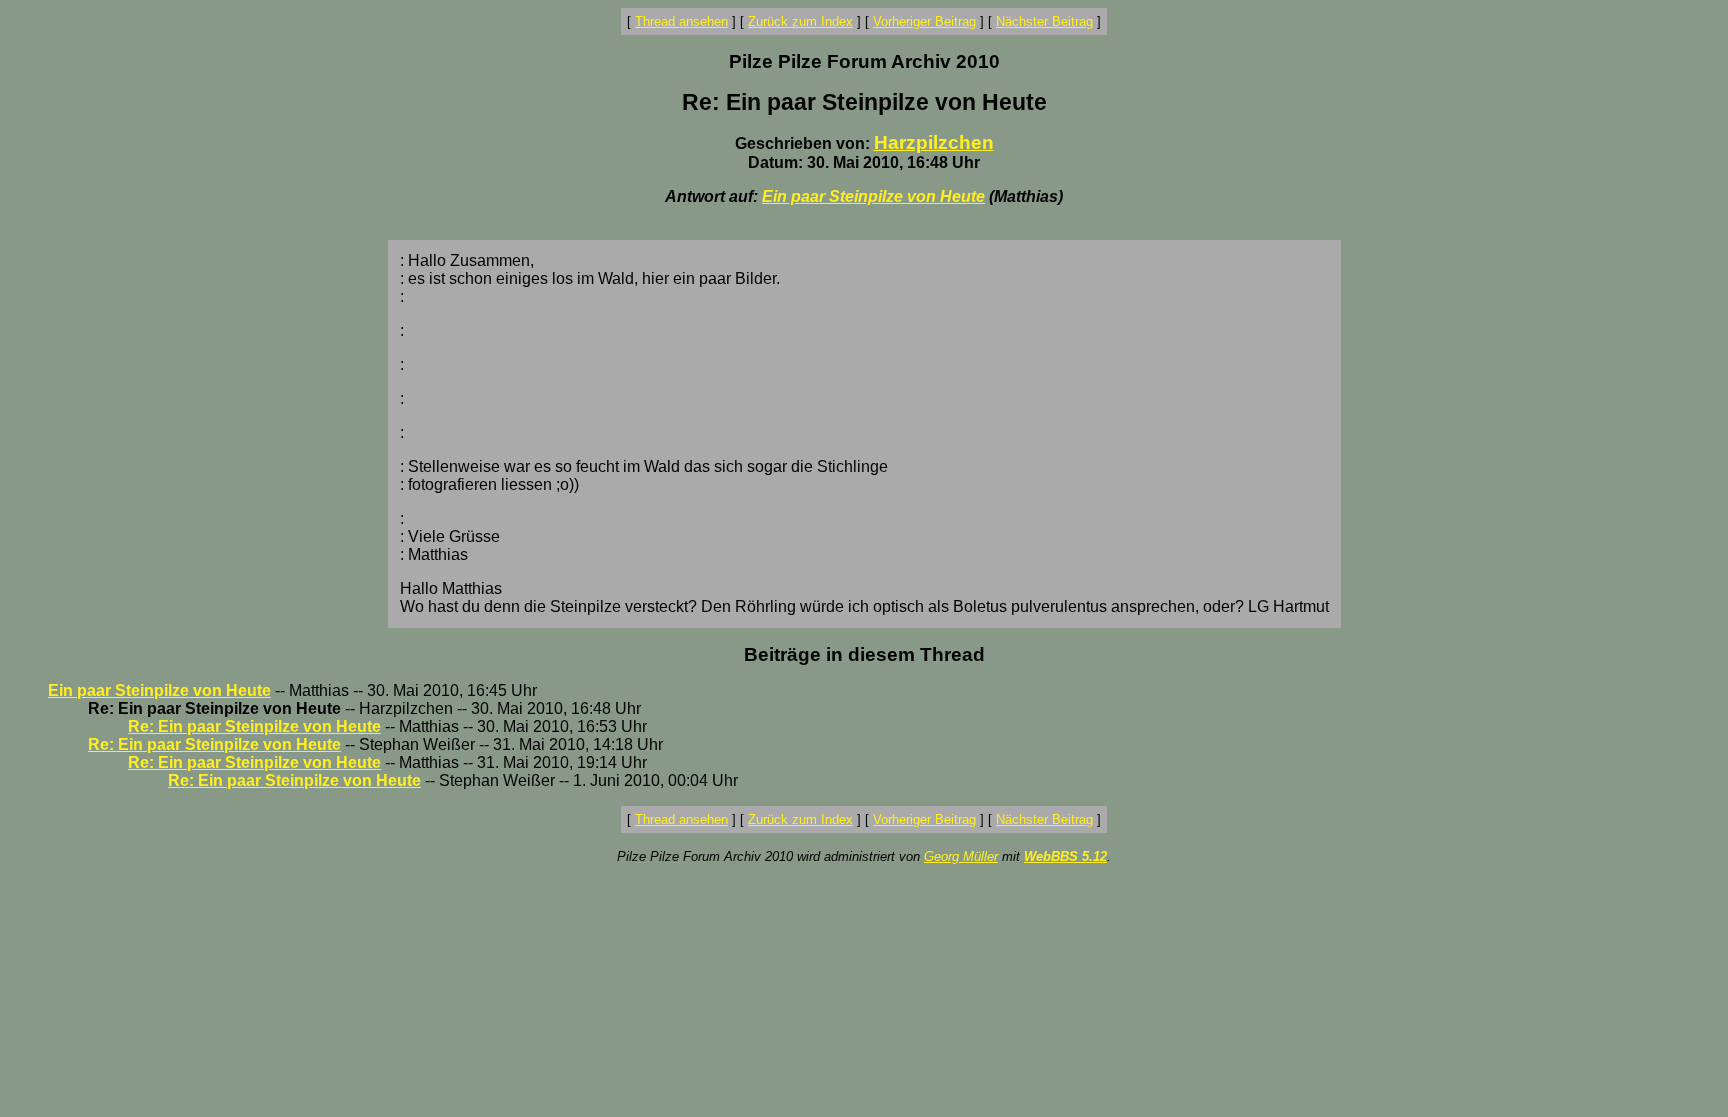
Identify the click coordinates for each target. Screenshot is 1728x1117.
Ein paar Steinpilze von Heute (873, 196)
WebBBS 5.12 (1065, 856)
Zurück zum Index (800, 21)
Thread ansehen (681, 21)
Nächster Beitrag (1044, 21)
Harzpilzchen (934, 142)
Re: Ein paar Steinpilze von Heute (254, 726)
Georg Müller (961, 856)
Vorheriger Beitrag (924, 21)
